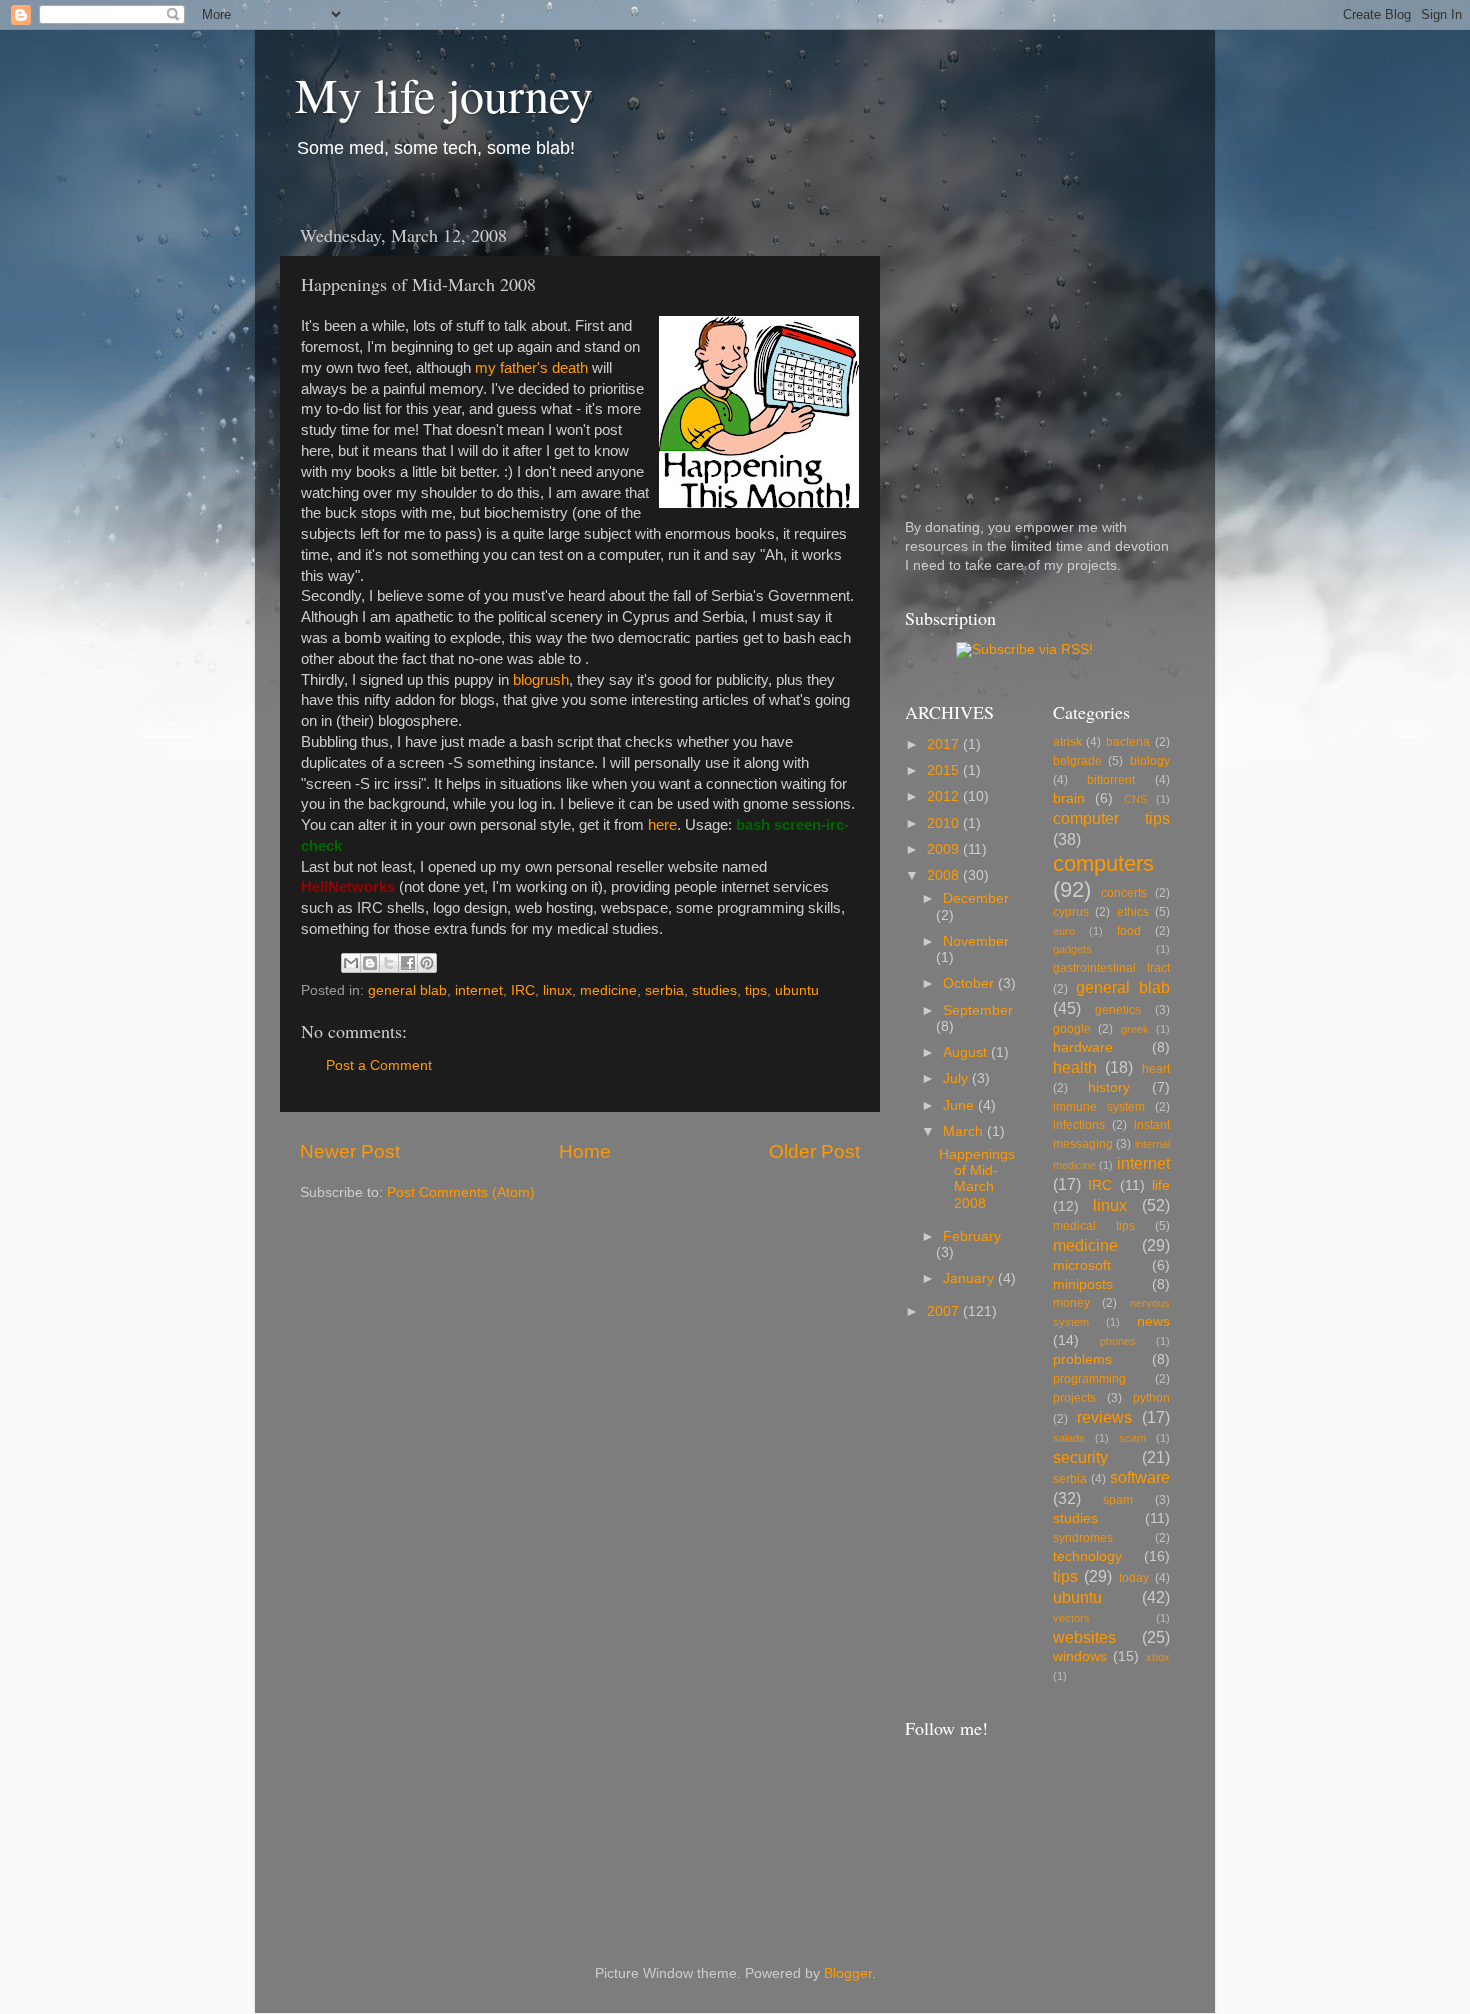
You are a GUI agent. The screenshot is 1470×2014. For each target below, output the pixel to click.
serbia (664, 990)
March (965, 1131)
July (957, 1078)
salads (1069, 1438)
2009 (945, 849)
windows (1080, 1656)
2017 (945, 744)
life (1161, 1185)
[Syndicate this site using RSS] (1024, 649)
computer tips (1112, 818)
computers (1103, 863)
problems (1082, 1359)
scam (1132, 1438)
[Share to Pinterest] (427, 963)
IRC (523, 990)
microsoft (1082, 1265)
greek (1135, 1029)
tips (756, 990)
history (1109, 1087)
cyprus (1071, 912)
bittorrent (1111, 780)
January (970, 1278)
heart (1156, 1069)
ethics (1133, 912)
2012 (945, 796)
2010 (945, 823)
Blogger (848, 1973)
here (662, 825)
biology (1150, 761)
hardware (1083, 1047)
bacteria (1128, 742)
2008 (945, 875)
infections (1079, 1125)
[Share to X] (389, 963)
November (976, 941)
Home (585, 1151)
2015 (945, 770)
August (967, 1052)
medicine (608, 990)
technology (1087, 1556)
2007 (945, 1311)
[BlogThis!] (370, 963)
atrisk (1067, 742)
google (1072, 1029)
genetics (1118, 1010)
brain (1069, 798)
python (1151, 1398)
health (1075, 1067)
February (972, 1236)
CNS (1135, 799)
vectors (1071, 1618)
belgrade (1077, 761)
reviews (1104, 1417)
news (1153, 1321)
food (1129, 931)
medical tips (1094, 1226)
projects (1074, 1398)
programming (1089, 1379)
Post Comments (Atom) (461, 1192)
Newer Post (350, 1151)
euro (1064, 931)
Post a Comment (379, 1065)
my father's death (531, 368)
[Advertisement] (1030, 339)
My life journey (444, 94)
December (976, 898)
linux (557, 990)
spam (1118, 1500)
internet (479, 990)
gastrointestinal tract (1112, 968)
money (1071, 1303)
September (978, 1010)
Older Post (814, 1151)
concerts (1124, 893)
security (1080, 1457)
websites (1084, 1637)
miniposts (1083, 1284)
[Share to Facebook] (408, 963)
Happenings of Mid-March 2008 (977, 1179)
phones (1118, 1341)
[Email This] (351, 963)
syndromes (1083, 1538)
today (1134, 1578)
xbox (1158, 1657)
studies (714, 990)
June (960, 1105)
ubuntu (797, 990)
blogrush (541, 680)
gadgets (1072, 949)
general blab (407, 990)
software (1140, 1477)
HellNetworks (348, 887)
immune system (1099, 1107)
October (970, 983)
